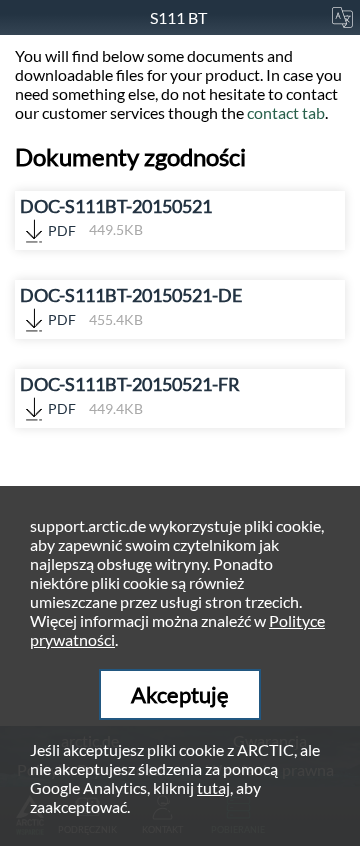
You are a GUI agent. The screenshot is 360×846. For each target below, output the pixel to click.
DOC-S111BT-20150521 (116, 217)
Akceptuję (180, 694)
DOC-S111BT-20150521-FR (130, 395)
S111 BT (180, 17)
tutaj (213, 787)
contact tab (286, 112)
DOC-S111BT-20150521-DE (131, 306)
